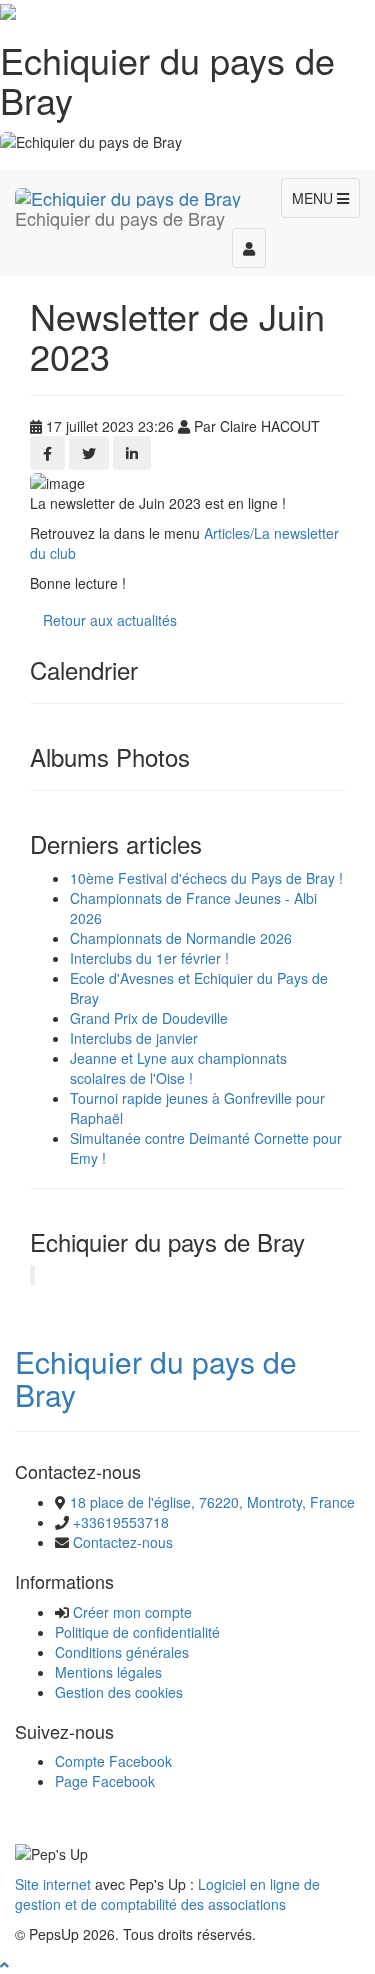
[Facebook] (47, 453)
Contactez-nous (123, 1542)
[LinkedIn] (132, 453)
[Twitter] (89, 453)
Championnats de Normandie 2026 (181, 938)
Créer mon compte (132, 1612)
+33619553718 (121, 1522)
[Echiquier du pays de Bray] (128, 195)
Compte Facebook (113, 1761)
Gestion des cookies (119, 1692)
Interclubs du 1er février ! (149, 958)
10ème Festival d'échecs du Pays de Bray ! (206, 878)
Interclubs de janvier (134, 1038)
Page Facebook (105, 1781)
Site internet (53, 1884)
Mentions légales (108, 1672)
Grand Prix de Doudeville (149, 1018)
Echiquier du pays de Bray (156, 1378)
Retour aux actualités (110, 620)
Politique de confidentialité (137, 1632)
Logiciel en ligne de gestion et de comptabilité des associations (167, 1894)
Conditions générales (122, 1652)
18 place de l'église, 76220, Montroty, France (212, 1502)
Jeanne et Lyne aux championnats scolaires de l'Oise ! (178, 1068)
